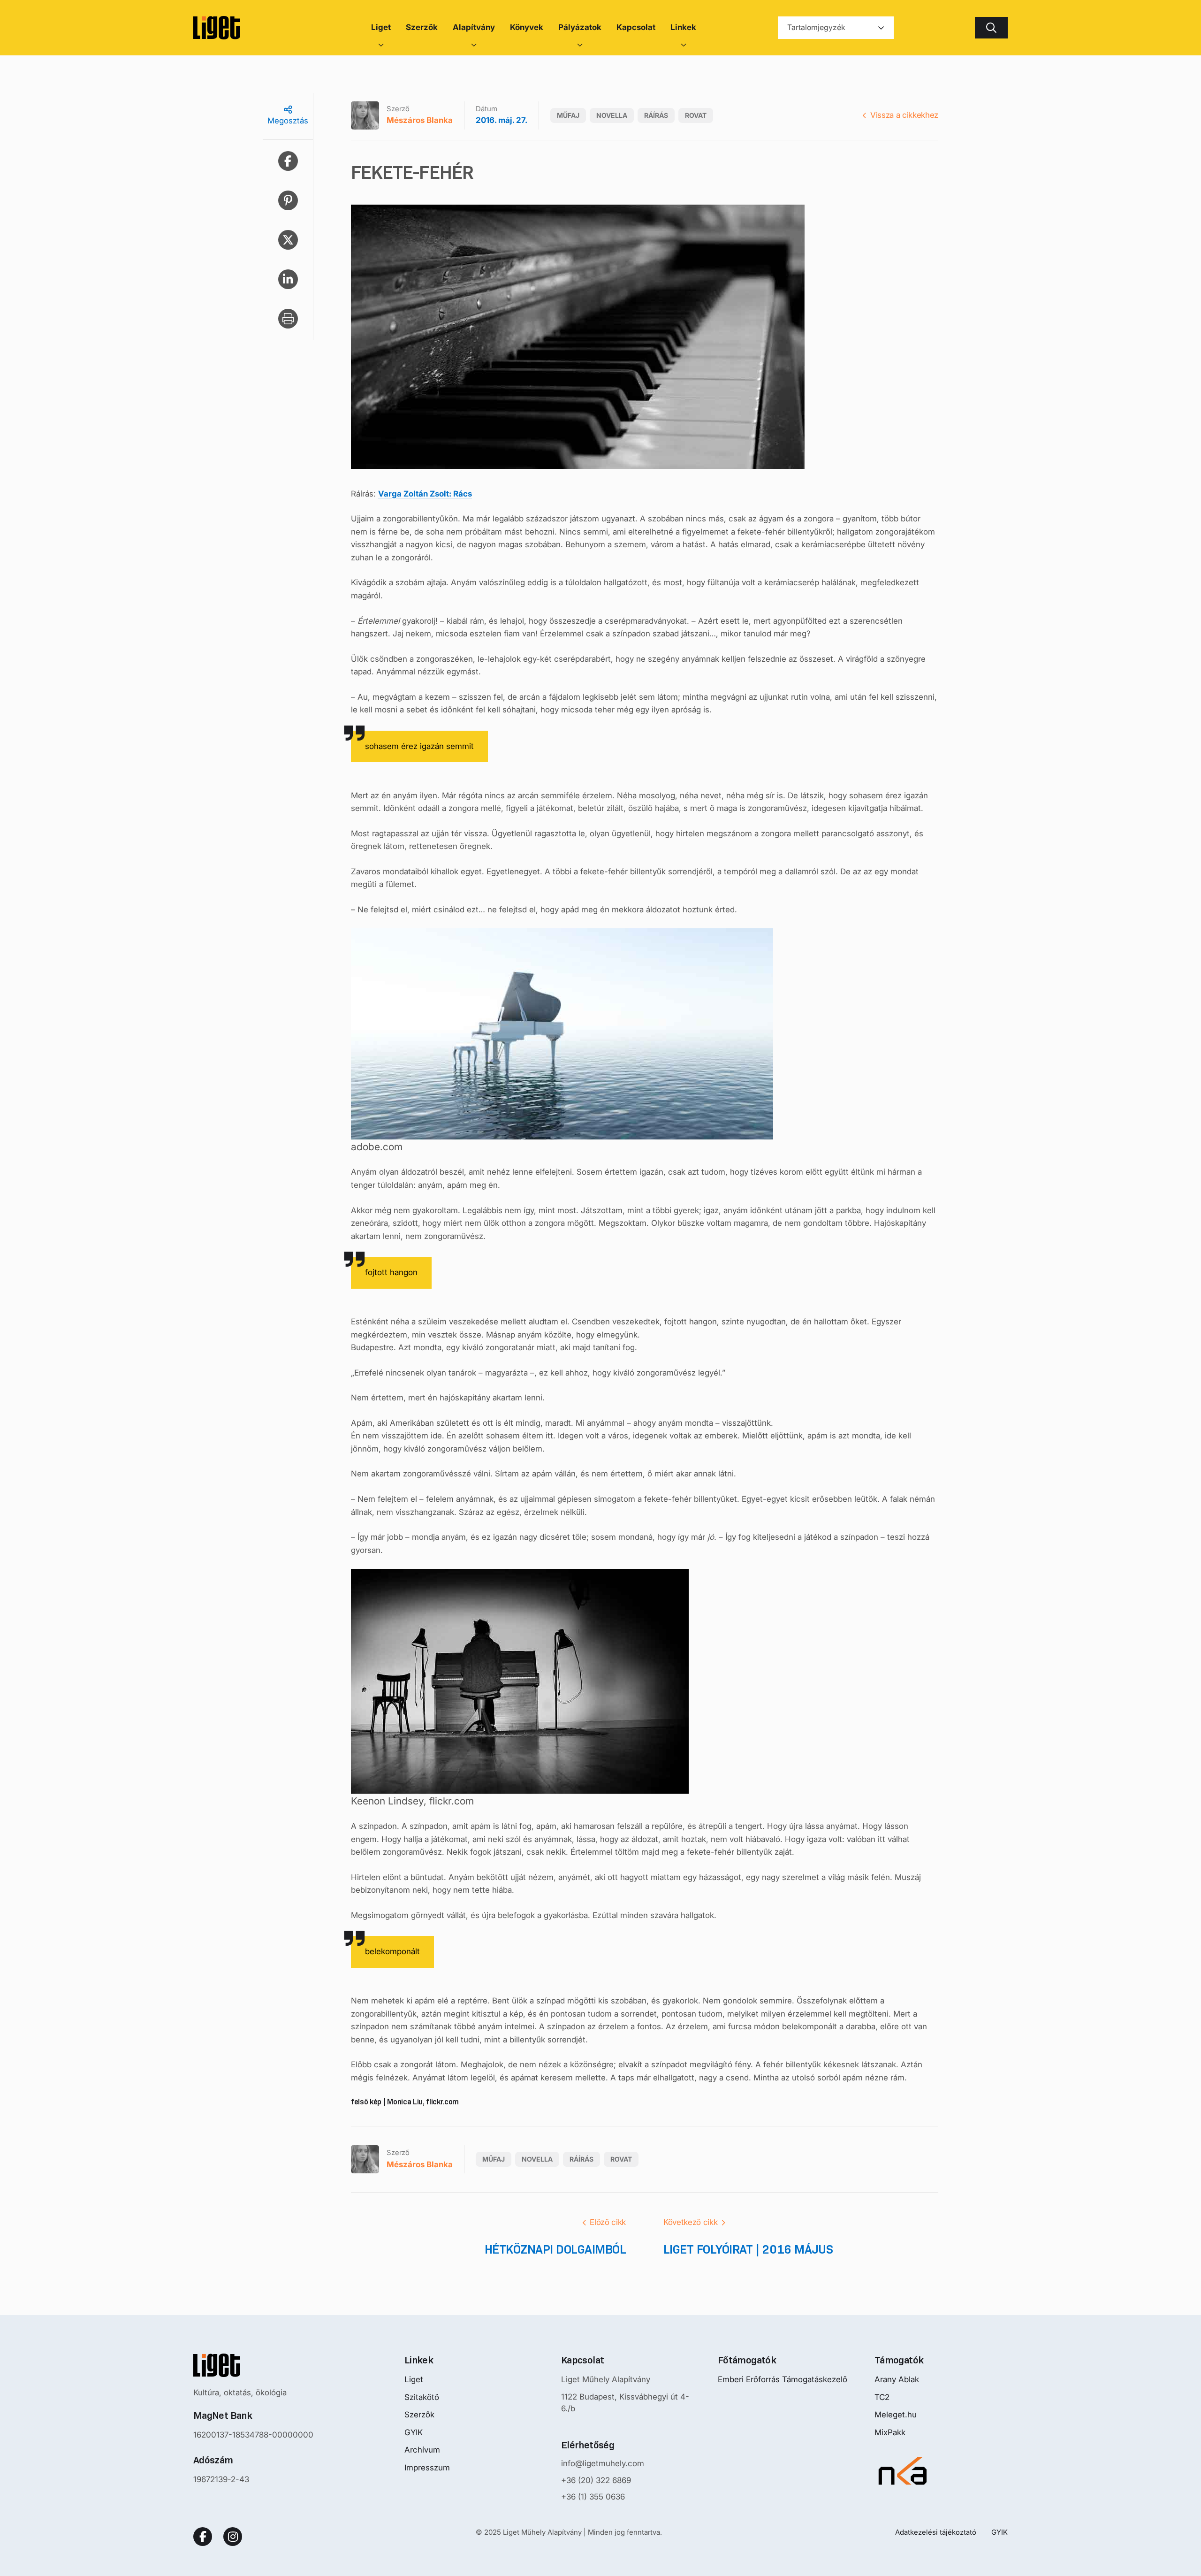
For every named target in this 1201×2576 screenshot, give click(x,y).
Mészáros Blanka (420, 120)
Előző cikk (608, 2222)
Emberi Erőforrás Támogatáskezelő (783, 2379)
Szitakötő (422, 2397)
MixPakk (890, 2432)
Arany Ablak (897, 2379)
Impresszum (427, 2468)
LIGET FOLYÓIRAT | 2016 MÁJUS (748, 2249)
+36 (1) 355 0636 (593, 2497)
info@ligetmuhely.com (603, 2463)
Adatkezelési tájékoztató (936, 2532)
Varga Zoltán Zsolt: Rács (425, 494)
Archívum (422, 2450)
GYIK (414, 2432)
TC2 (882, 2397)
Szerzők (419, 2415)
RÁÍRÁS (656, 115)
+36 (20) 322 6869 (596, 2480)
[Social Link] (203, 2537)
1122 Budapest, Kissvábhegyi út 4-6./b (625, 2403)
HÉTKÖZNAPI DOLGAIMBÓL (555, 2249)
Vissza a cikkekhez (904, 115)
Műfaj (568, 115)
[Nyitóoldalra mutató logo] (253, 2365)
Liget (414, 2379)
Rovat (696, 115)
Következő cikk (690, 2222)
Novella (612, 115)
